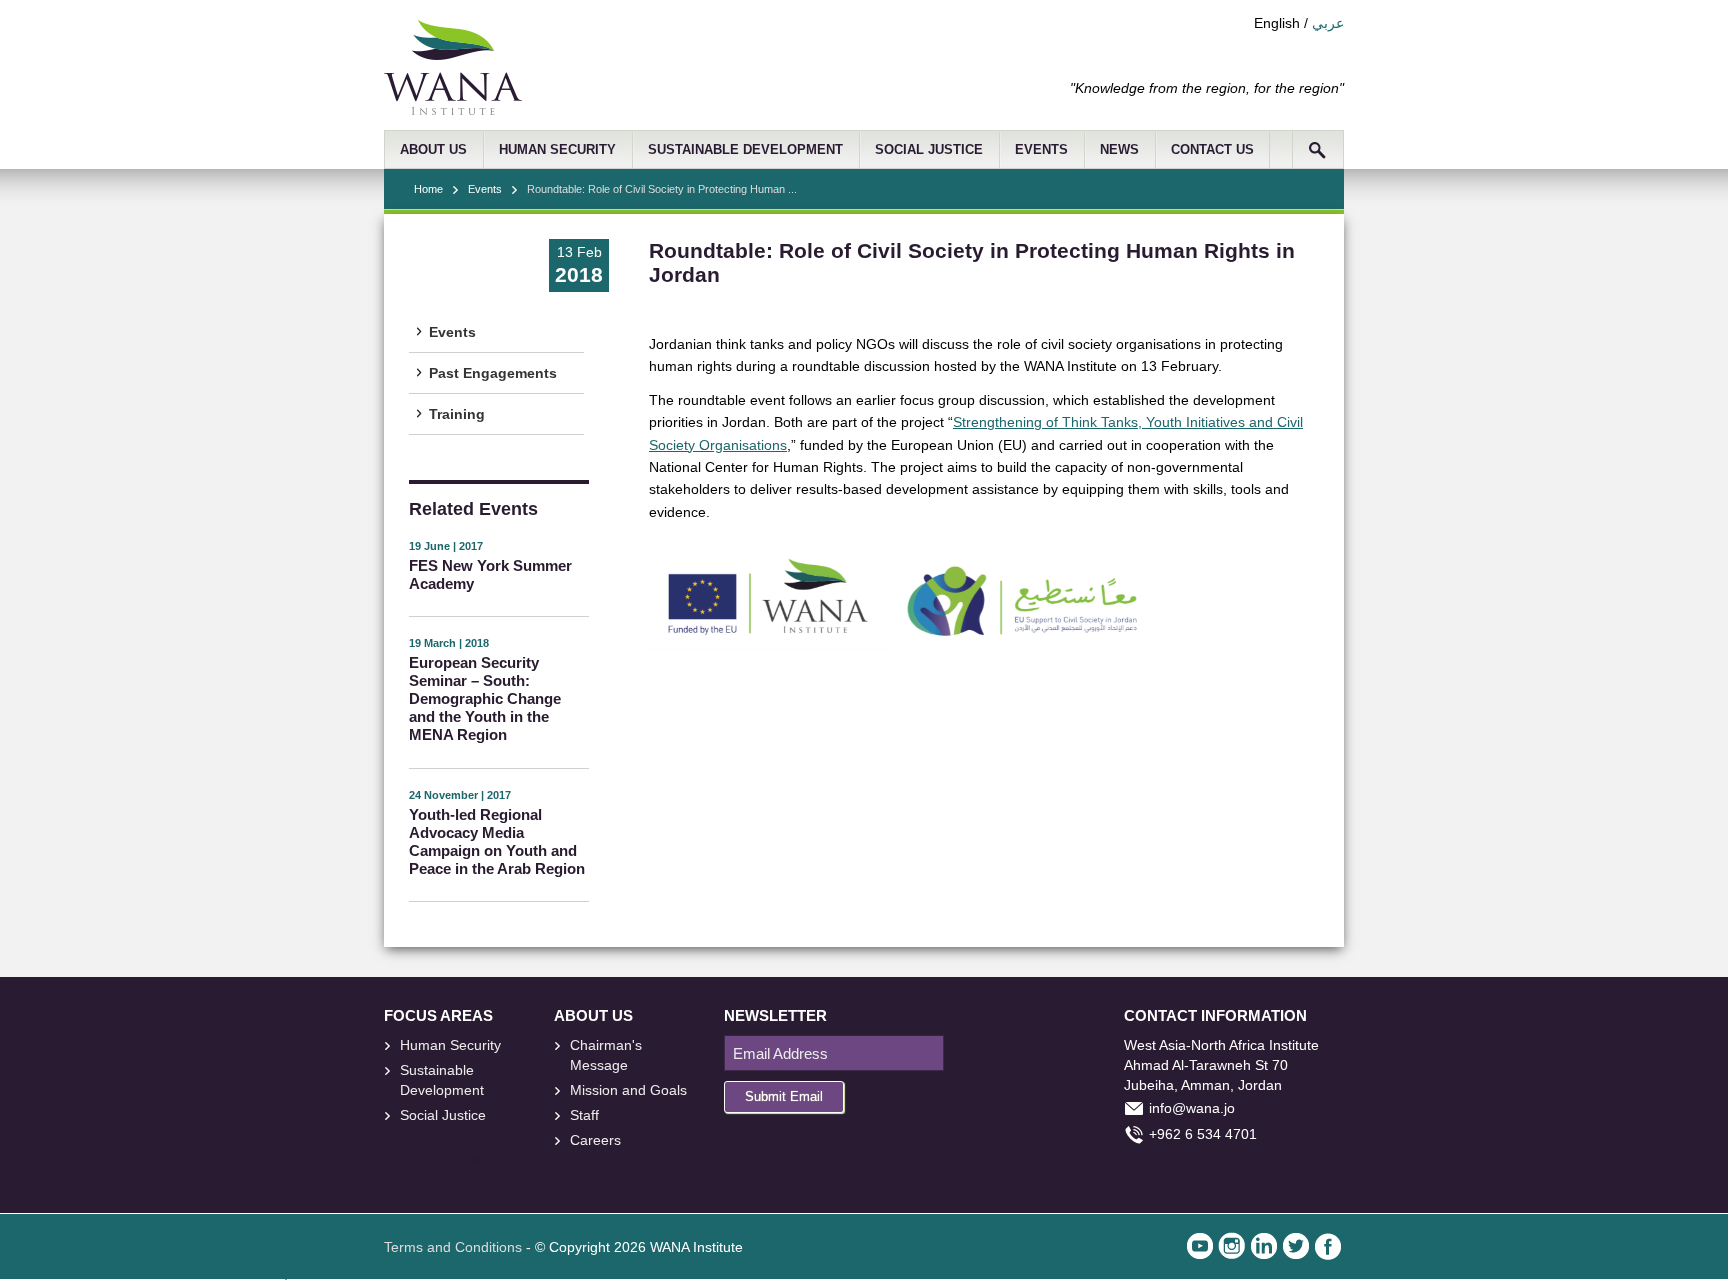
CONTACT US (1212, 150)
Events (485, 189)
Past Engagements (493, 373)
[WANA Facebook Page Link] (1328, 1246)
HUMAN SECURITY (557, 150)
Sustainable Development (442, 1080)
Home (428, 189)
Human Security (450, 1045)
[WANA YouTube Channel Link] (1200, 1246)
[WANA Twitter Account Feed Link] (1296, 1246)
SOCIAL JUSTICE (929, 150)
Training (457, 414)
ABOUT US (433, 150)
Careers (595, 1140)
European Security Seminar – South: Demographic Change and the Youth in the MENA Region (485, 698)
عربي (1328, 23)
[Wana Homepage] (453, 110)
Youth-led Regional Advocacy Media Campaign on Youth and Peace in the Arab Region (497, 841)
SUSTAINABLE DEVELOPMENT (745, 150)
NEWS (1119, 150)
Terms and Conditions (453, 1247)
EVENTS (1041, 150)
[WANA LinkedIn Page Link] (1264, 1246)
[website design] (468, 1162)
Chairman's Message (606, 1055)
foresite (424, 1162)
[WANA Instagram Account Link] (1232, 1246)
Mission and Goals (628, 1090)
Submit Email (784, 1096)
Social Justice (443, 1115)
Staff (584, 1115)
